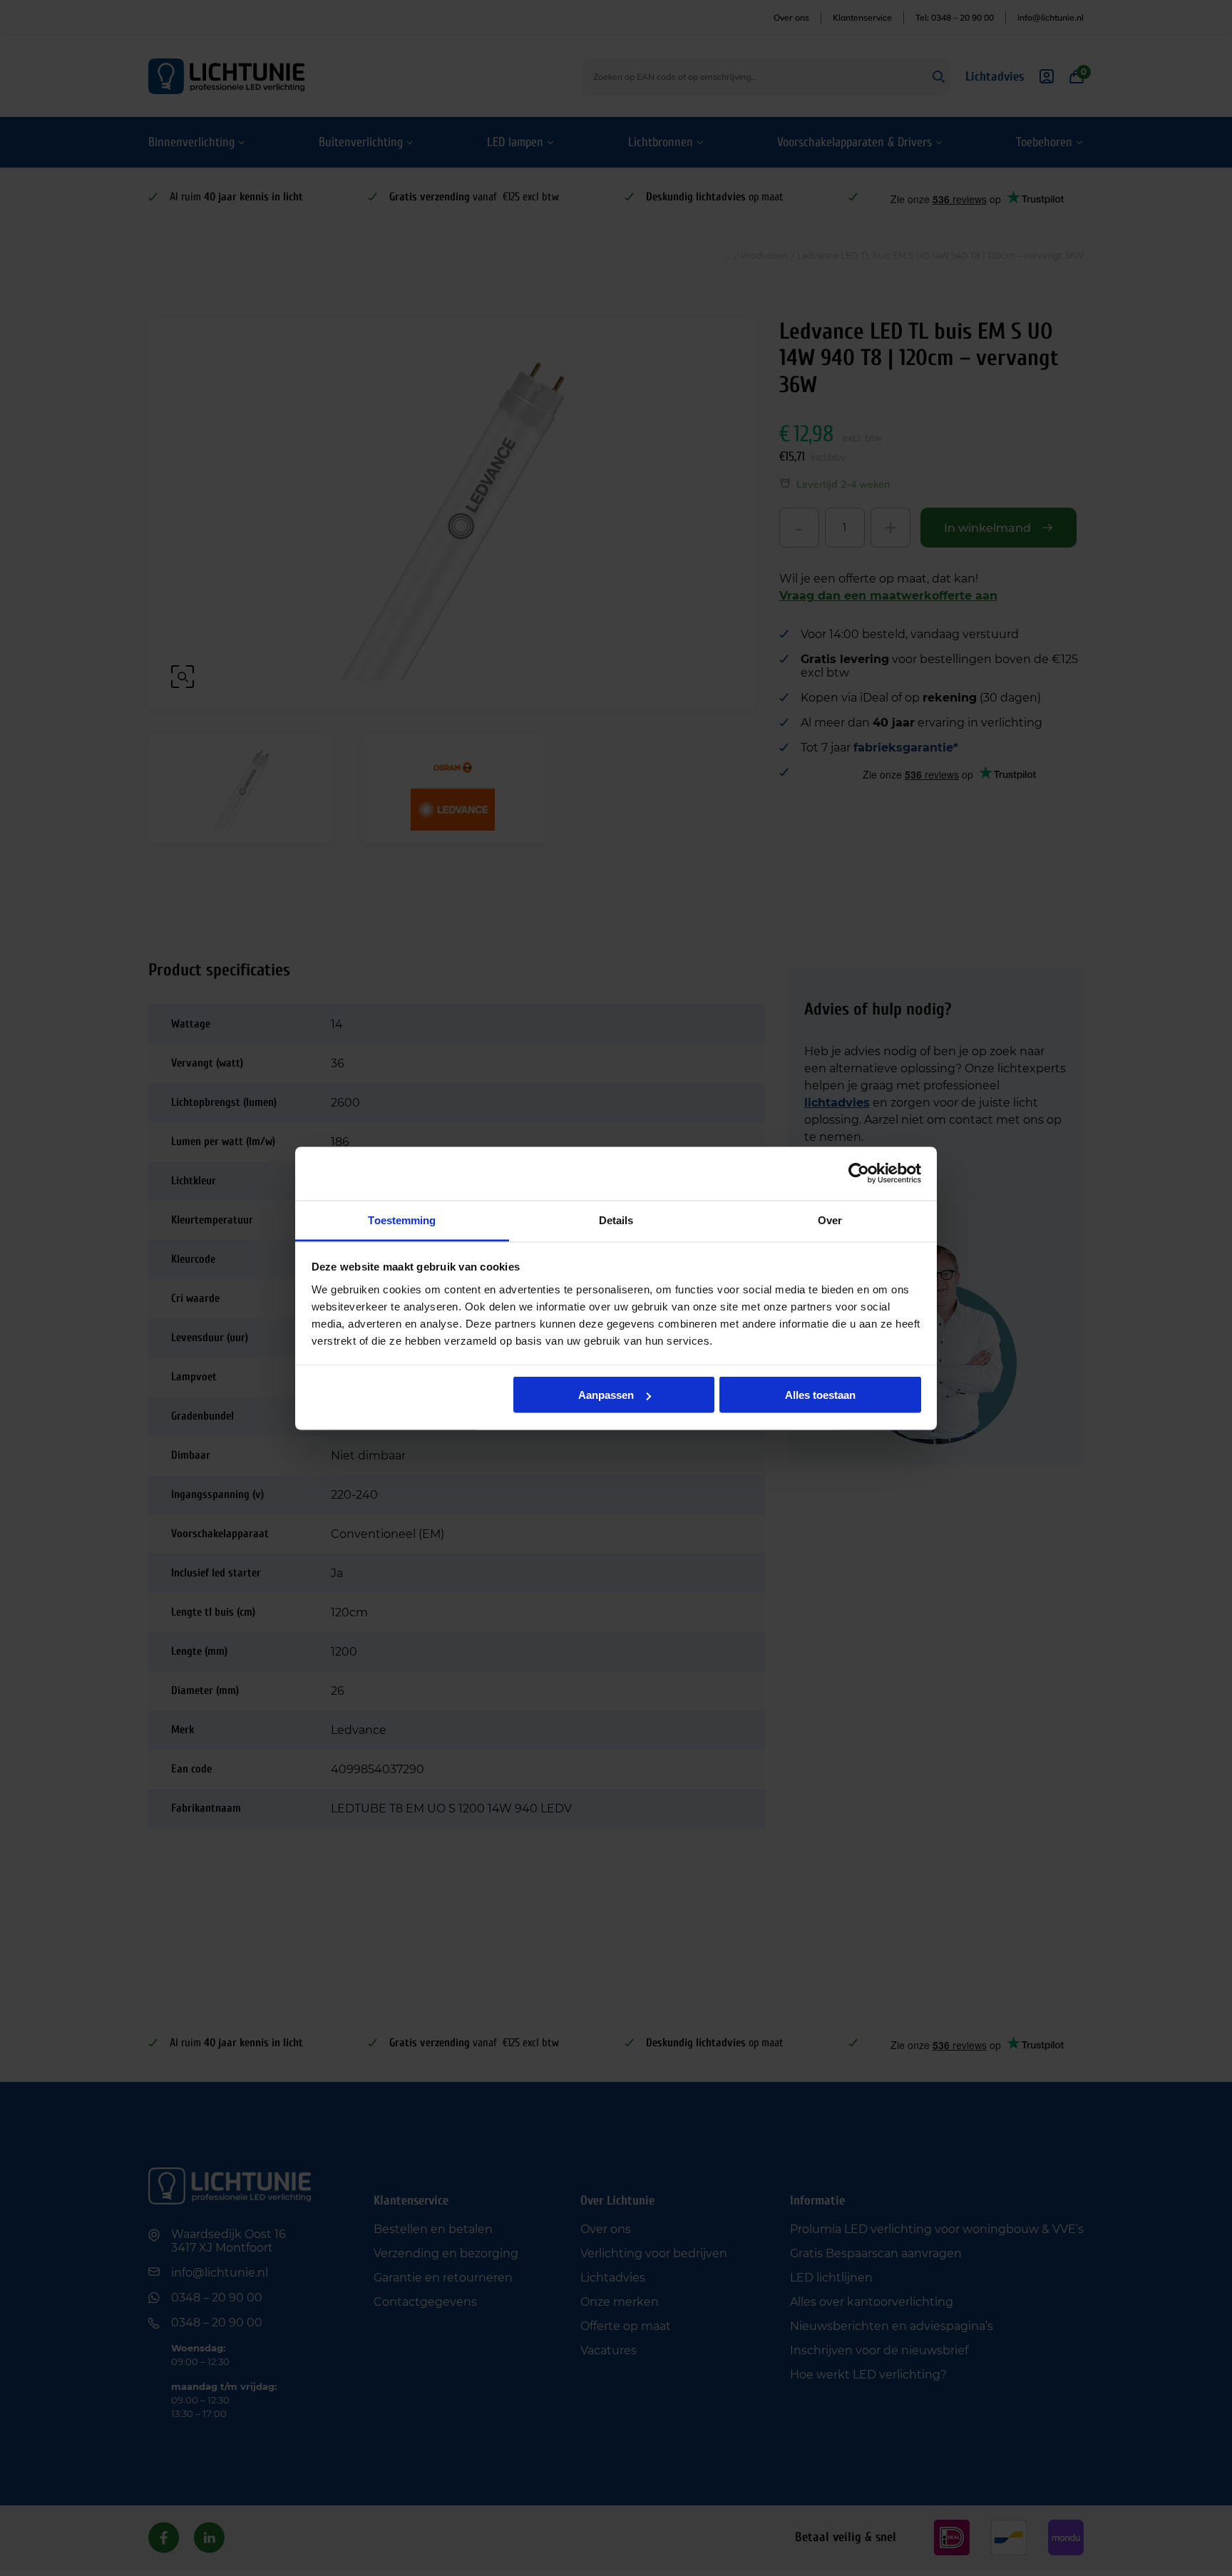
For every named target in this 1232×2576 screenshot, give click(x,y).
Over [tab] (830, 1220)
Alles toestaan (820, 1395)
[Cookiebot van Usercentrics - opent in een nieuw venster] (859, 1174)
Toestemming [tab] (402, 1220)
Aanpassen (606, 1395)
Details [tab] (616, 1220)
